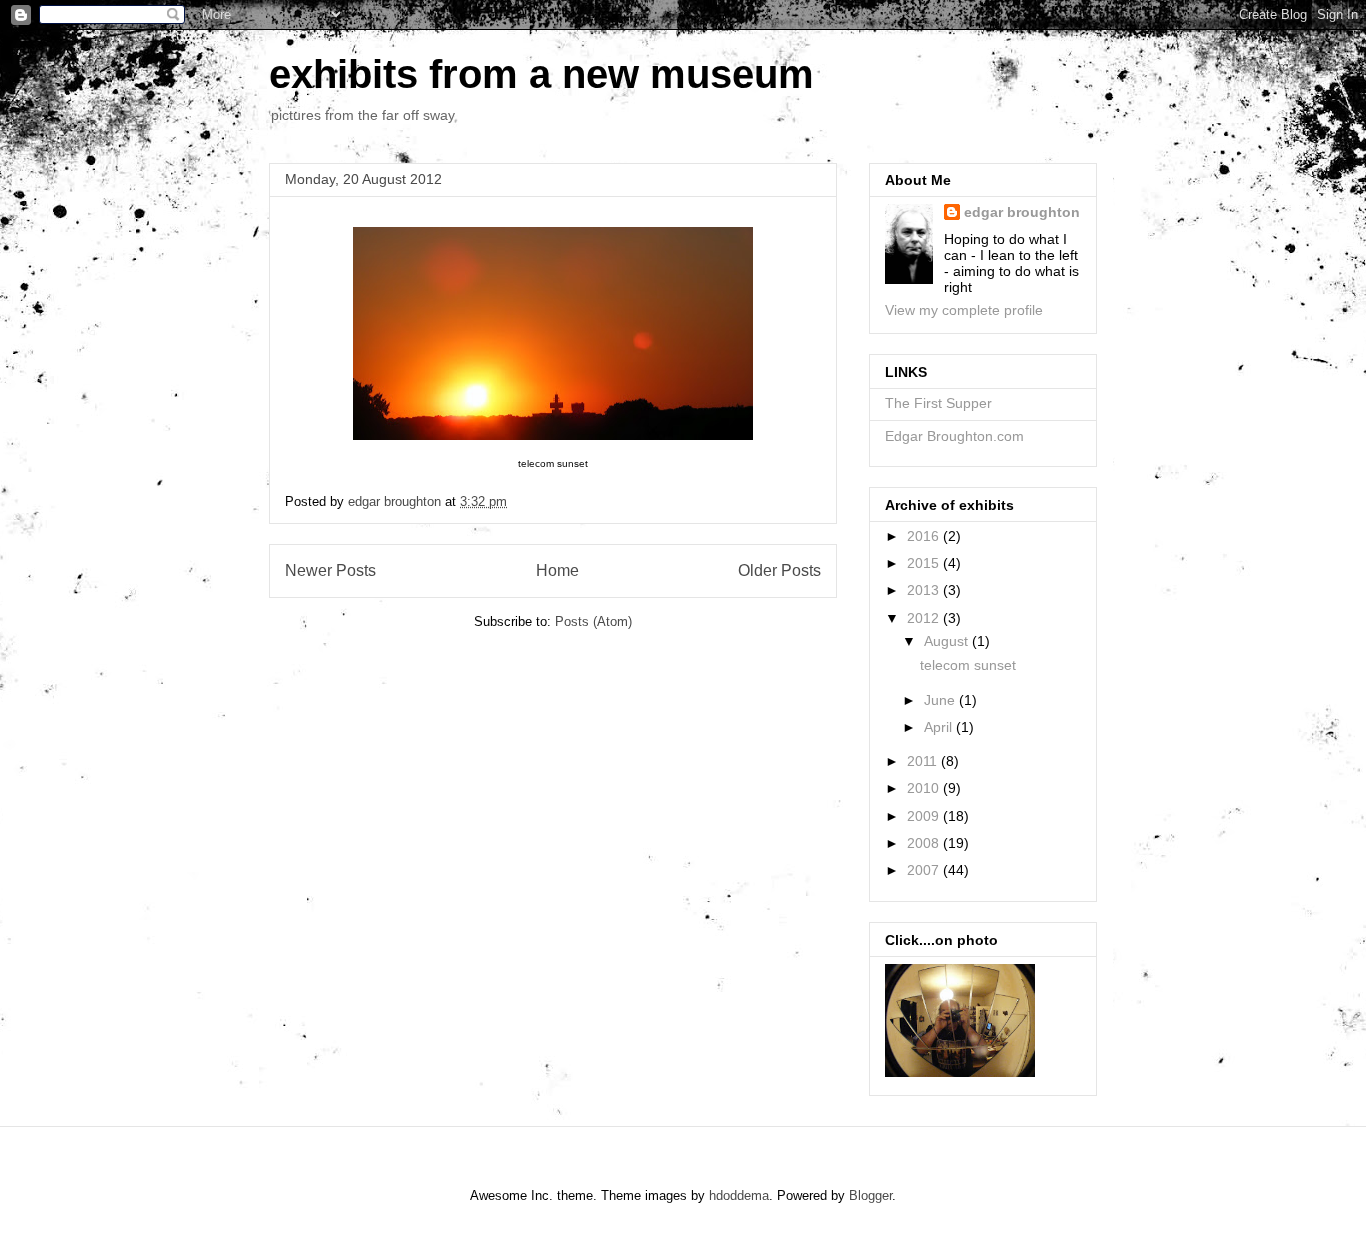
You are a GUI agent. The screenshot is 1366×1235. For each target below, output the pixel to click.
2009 (925, 816)
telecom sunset (968, 665)
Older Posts (779, 570)
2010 (925, 788)
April (940, 727)
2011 (924, 761)
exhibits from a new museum (541, 74)
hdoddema (739, 1195)
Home (557, 570)
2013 (925, 590)
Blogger (870, 1195)
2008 (925, 843)
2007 (925, 870)
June (941, 700)
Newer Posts (330, 570)
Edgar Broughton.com (954, 436)
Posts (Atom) (593, 621)
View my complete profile (964, 310)
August (948, 641)
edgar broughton (1022, 212)
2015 (925, 563)
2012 (925, 618)
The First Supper (938, 403)
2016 (925, 536)
